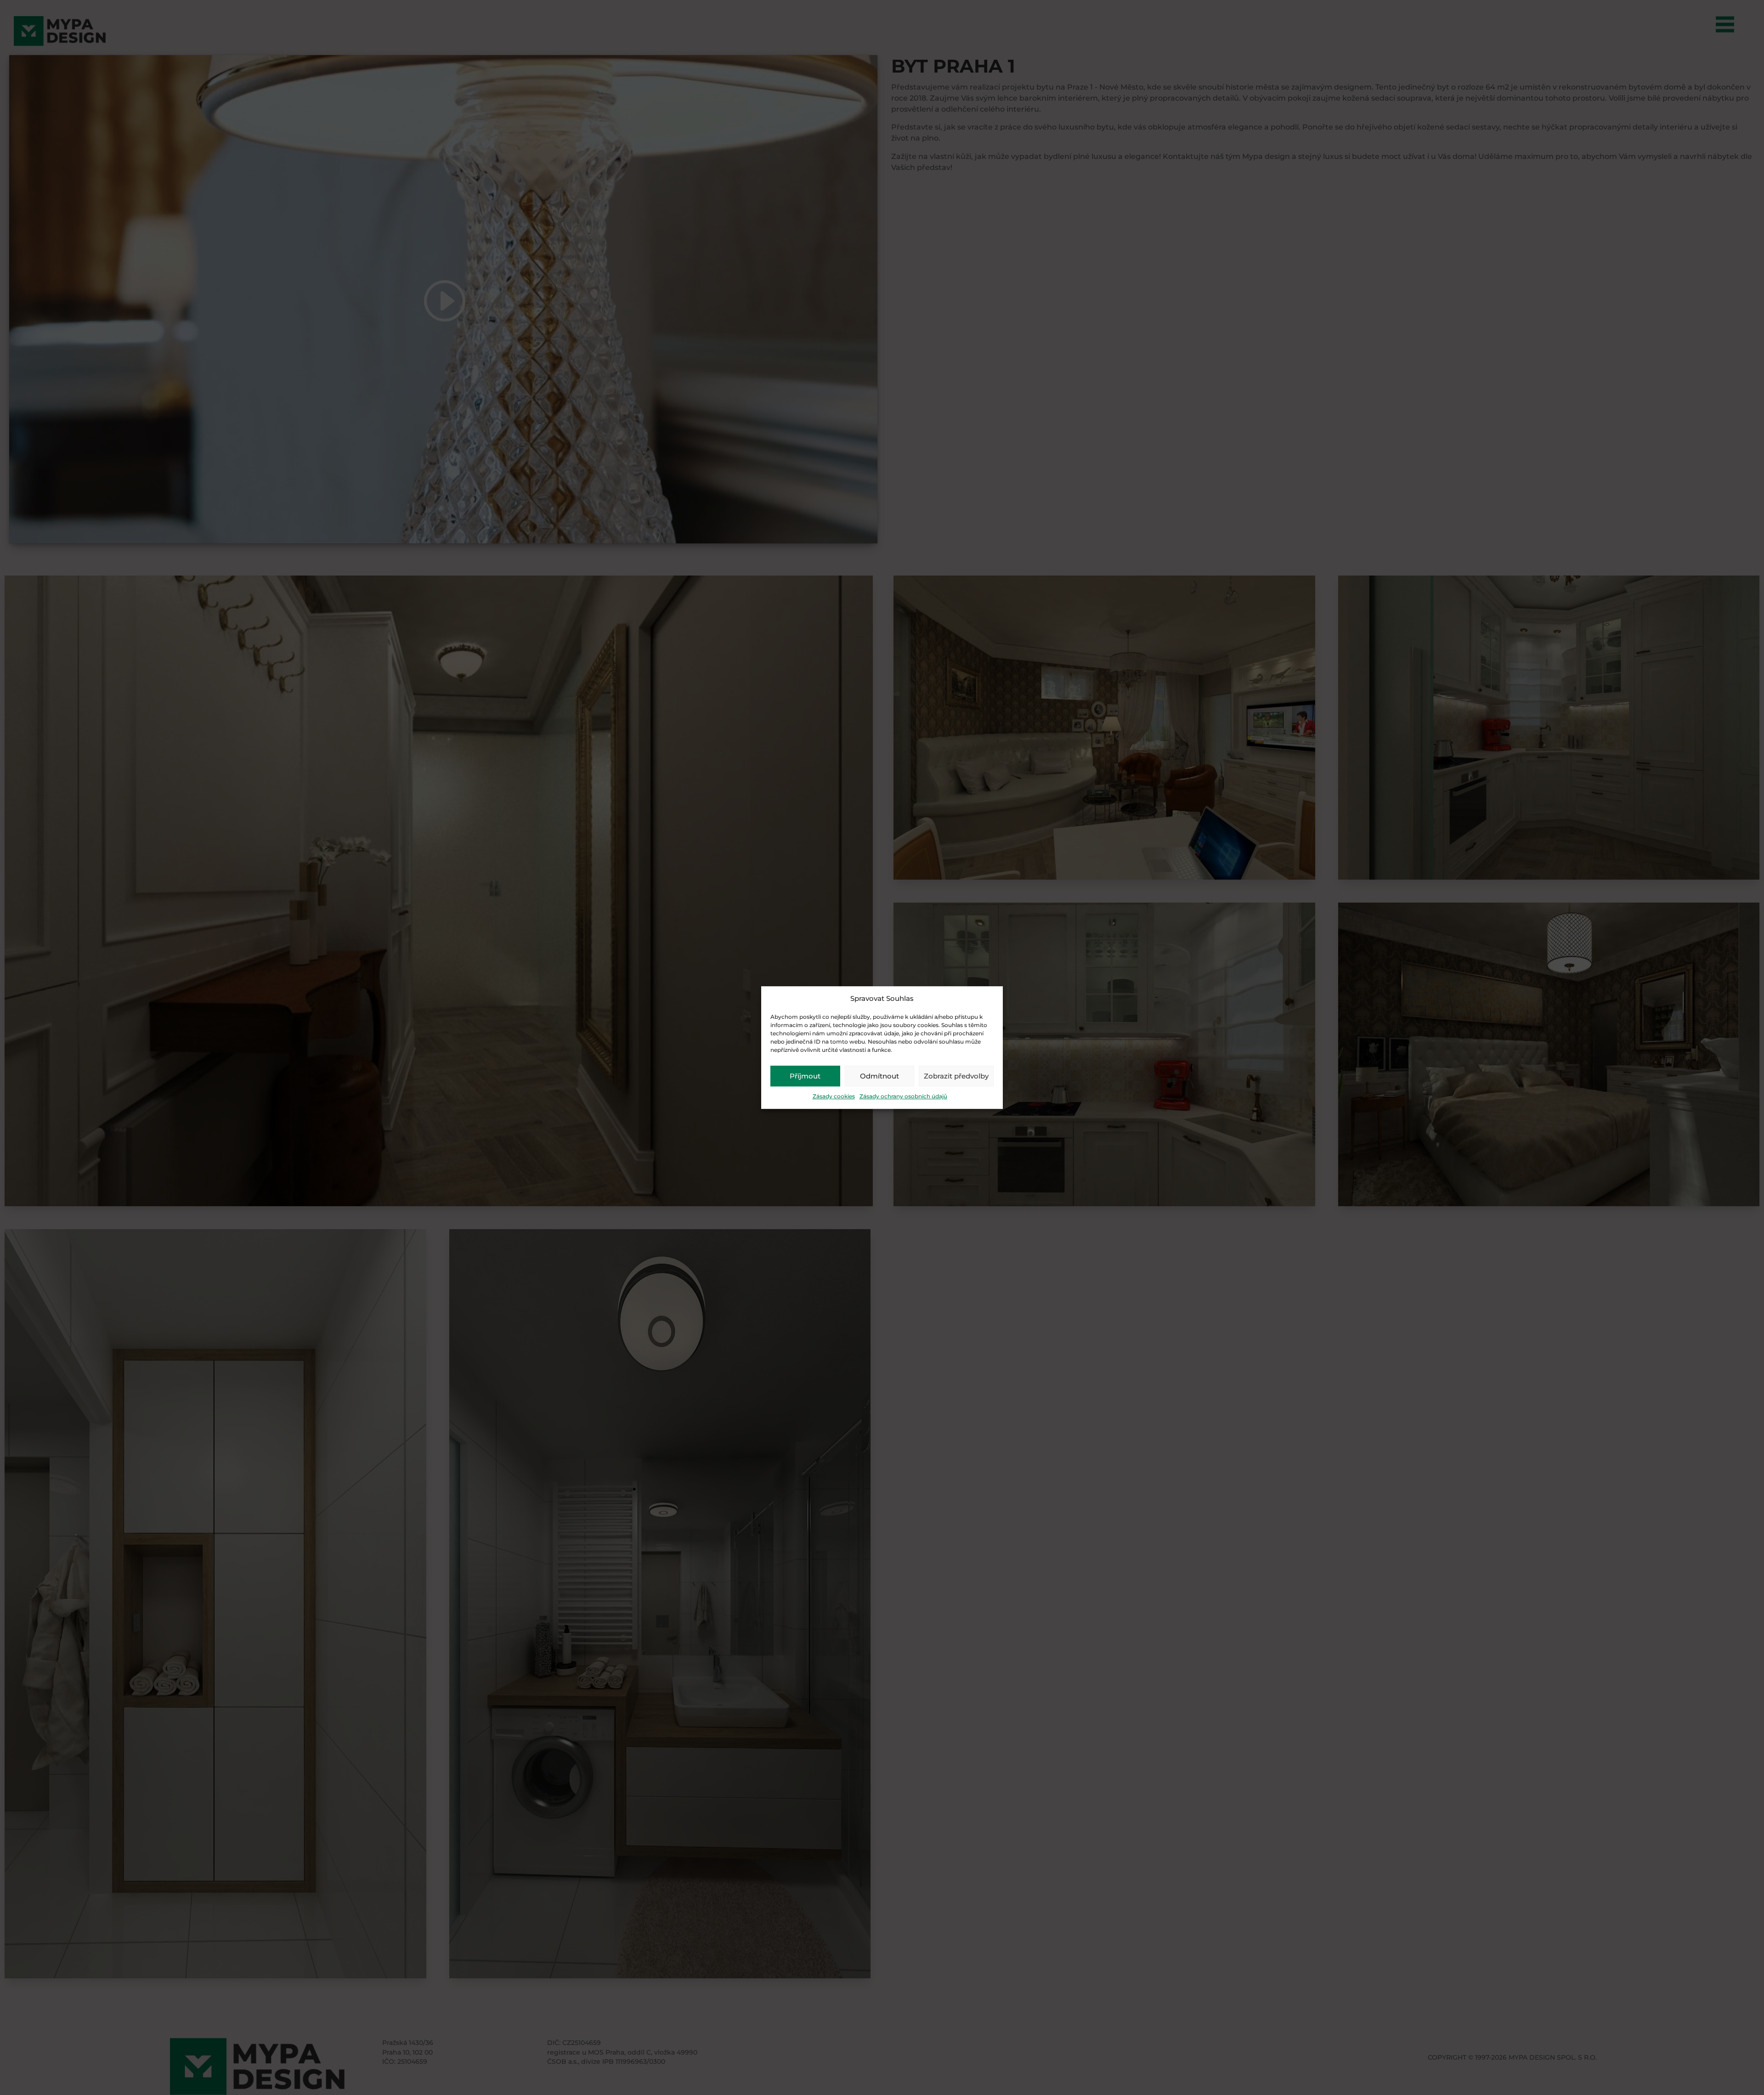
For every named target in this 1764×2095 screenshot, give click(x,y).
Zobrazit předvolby (956, 1076)
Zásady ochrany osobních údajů (903, 1097)
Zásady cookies (834, 1097)
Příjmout (805, 1076)
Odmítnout (879, 1076)
